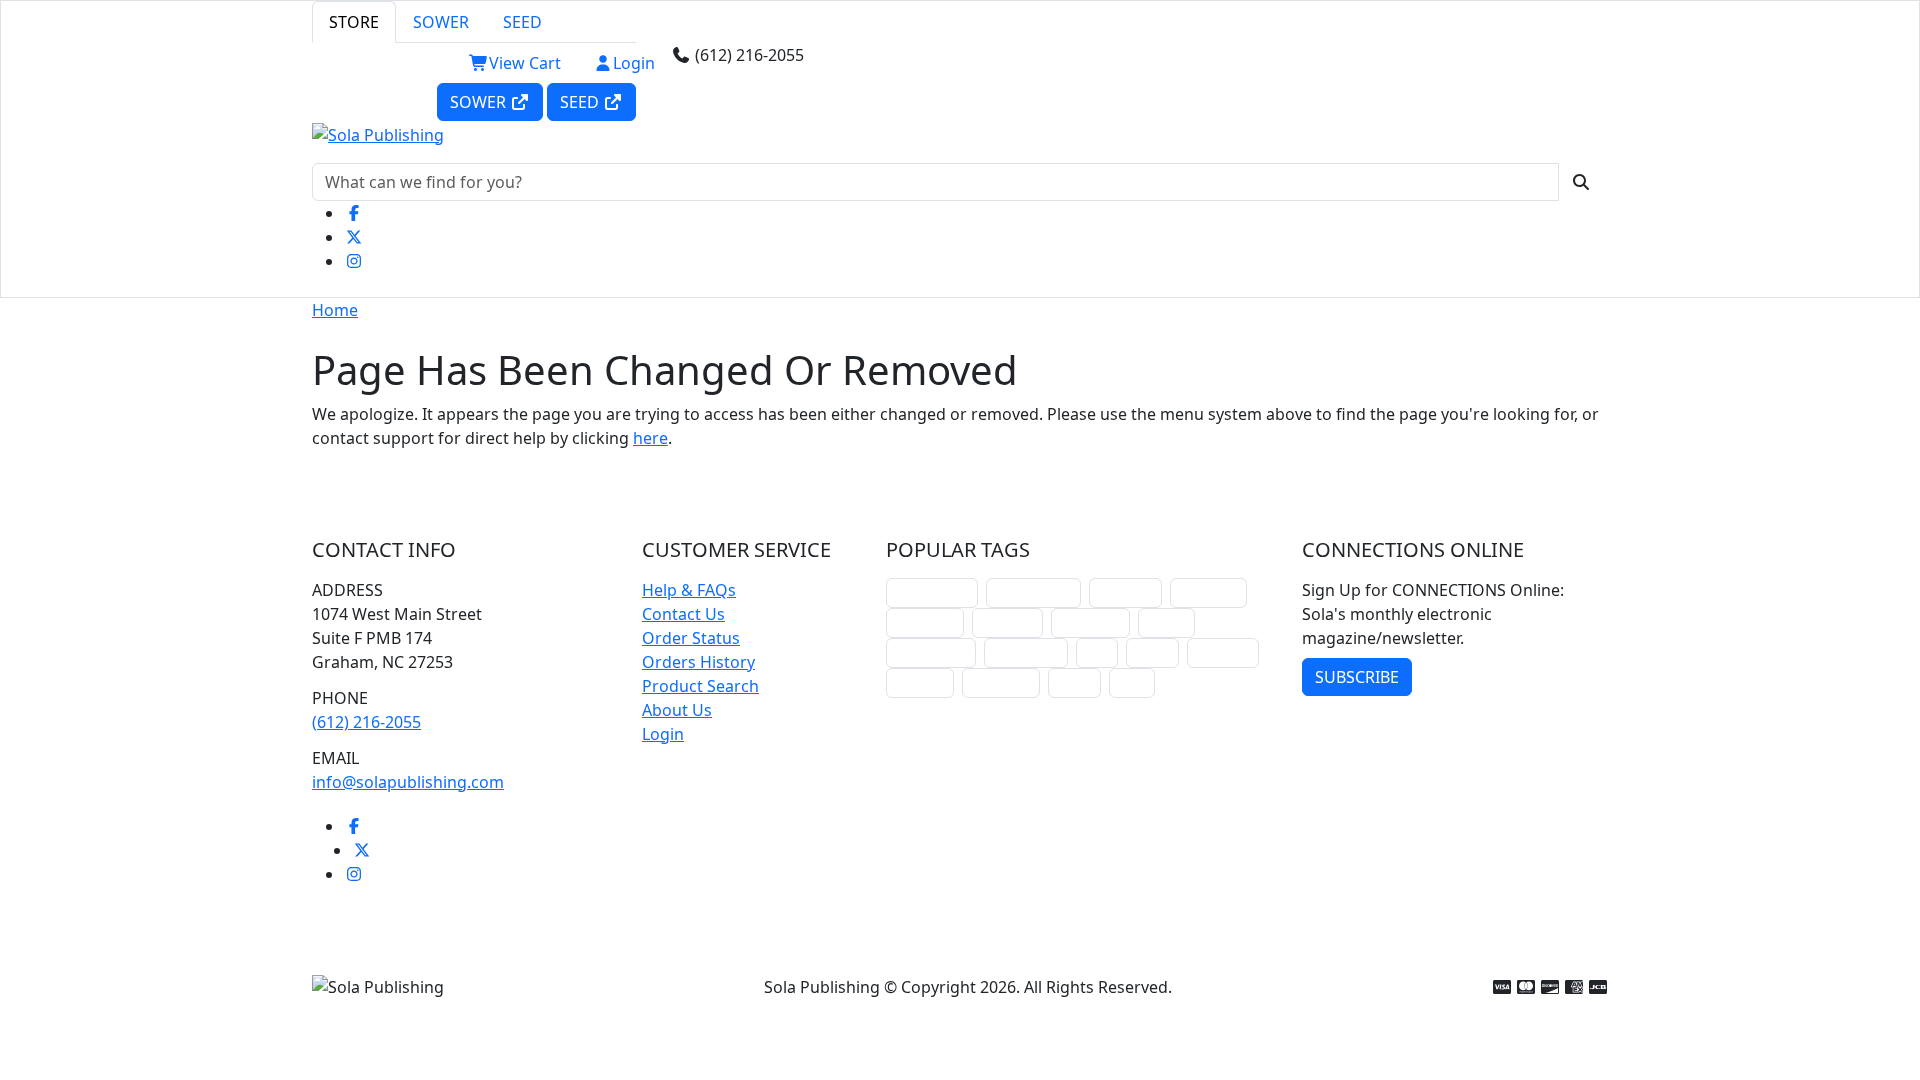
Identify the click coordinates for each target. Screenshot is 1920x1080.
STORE (354, 22)
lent (1097, 652)
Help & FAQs (689, 590)
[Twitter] (354, 237)
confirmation (1033, 592)
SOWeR (480, 102)
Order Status (691, 638)
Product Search (700, 686)
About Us (677, 710)
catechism (1090, 622)
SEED (522, 22)
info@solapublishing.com (408, 782)
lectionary (925, 622)
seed (1132, 682)
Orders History (698, 662)
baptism (920, 682)
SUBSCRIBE (1357, 677)
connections (931, 652)
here (650, 438)
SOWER (441, 22)
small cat (1223, 652)
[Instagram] (354, 261)
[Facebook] (354, 213)
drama (1166, 622)
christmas (1208, 592)
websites (1007, 622)
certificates (1026, 652)
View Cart (525, 63)
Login (634, 63)
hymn (1152, 652)
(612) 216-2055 (366, 722)
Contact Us (683, 614)
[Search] (1581, 182)
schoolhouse (932, 592)
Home (335, 310)
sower (1074, 682)
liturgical (1125, 592)
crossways (1001, 682)
